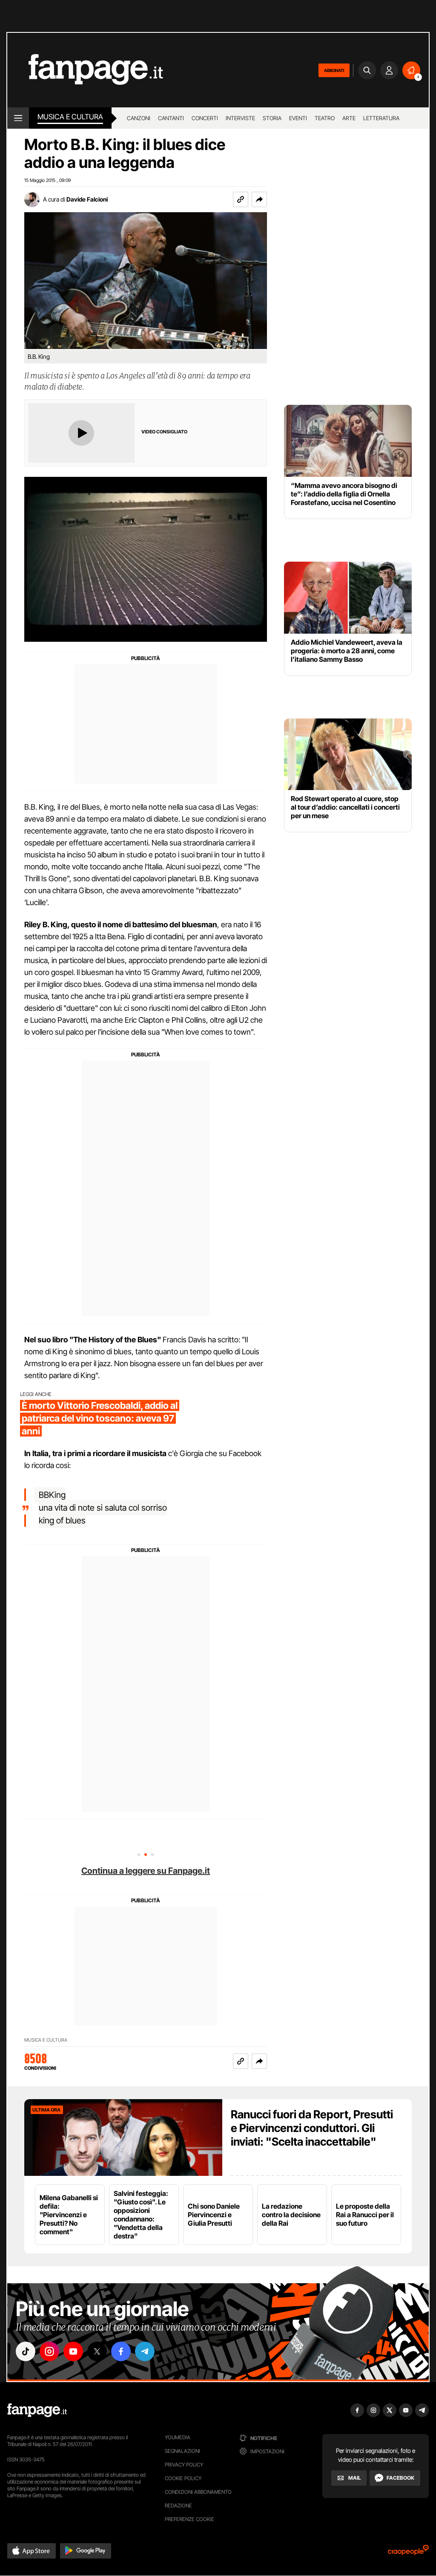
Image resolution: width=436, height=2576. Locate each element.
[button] (259, 199)
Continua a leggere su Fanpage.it (146, 1871)
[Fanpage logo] (85, 70)
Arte (349, 118)
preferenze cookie (189, 2519)
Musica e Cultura (70, 117)
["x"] (97, 2351)
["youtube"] (73, 2351)
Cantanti (171, 118)
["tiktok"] (26, 2351)
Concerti (205, 118)
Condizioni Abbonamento (198, 2492)
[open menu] (18, 118)
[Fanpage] (37, 2410)
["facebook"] (121, 2351)
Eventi (298, 118)
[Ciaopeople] (408, 2553)
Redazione (178, 2505)
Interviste (240, 118)
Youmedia (178, 2437)
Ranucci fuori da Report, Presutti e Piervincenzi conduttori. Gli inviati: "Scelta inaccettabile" (312, 2128)
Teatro (325, 118)
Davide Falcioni (87, 199)
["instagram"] (49, 2351)
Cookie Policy (183, 2478)
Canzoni (139, 118)
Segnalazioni (182, 2451)
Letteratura (381, 118)
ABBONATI (334, 70)
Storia (272, 118)
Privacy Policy (184, 2465)
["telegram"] (145, 2351)
